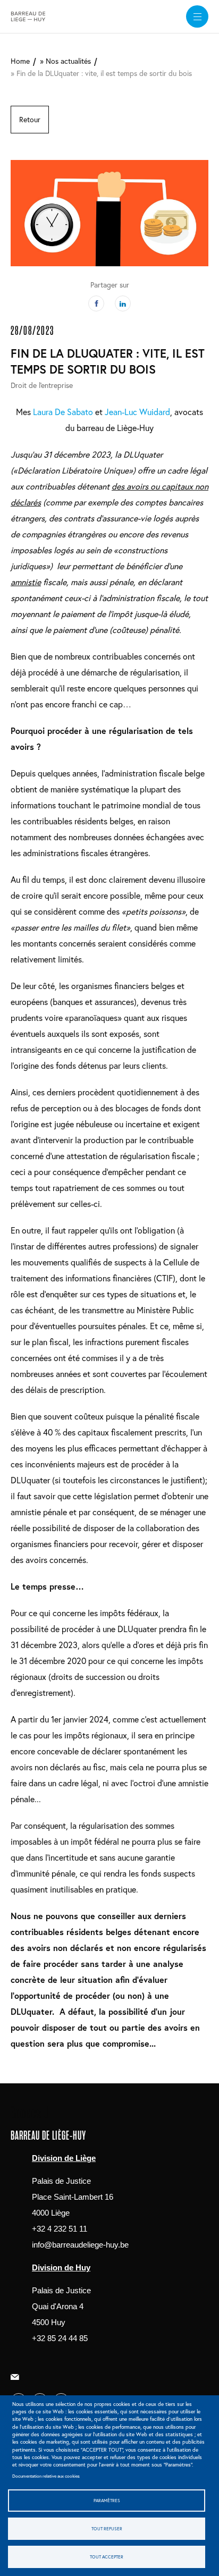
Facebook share (96, 303)
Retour (30, 119)
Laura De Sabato (63, 412)
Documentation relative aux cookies (46, 2476)
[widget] (197, 16)
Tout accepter (107, 2557)
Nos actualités (68, 61)
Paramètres (107, 2500)
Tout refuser (107, 2528)
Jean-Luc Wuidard (137, 412)
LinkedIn (123, 303)
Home (20, 61)
